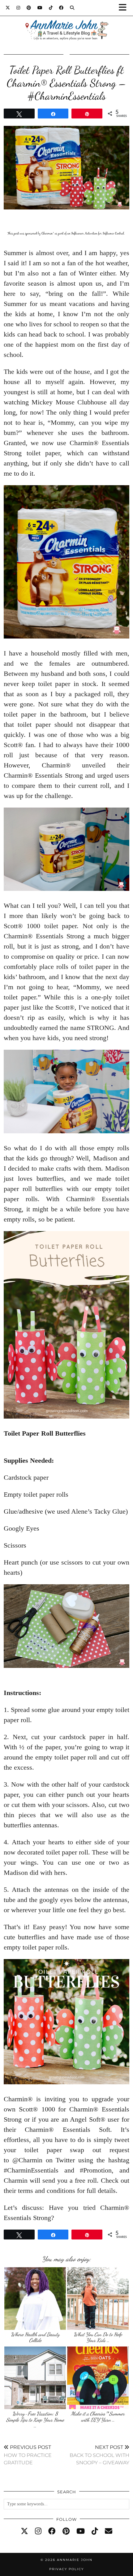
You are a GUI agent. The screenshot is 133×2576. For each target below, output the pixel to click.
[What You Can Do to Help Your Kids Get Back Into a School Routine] (98, 2299)
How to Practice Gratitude (28, 2455)
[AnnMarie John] (66, 23)
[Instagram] (18, 8)
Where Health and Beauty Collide (35, 2337)
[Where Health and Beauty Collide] (35, 2299)
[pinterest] (66, 2531)
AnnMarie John (75, 2560)
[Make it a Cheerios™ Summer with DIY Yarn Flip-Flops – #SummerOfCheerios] (98, 2378)
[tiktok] (95, 2531)
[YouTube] (40, 8)
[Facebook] (61, 8)
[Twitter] (8, 8)
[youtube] (81, 2531)
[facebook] (52, 2531)
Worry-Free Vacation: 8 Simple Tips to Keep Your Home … (35, 2420)
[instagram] (38, 2531)
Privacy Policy (66, 2569)
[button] (125, 8)
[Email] (109, 2531)
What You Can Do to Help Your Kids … (98, 2337)
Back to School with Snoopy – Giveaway (99, 2455)
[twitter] (24, 2531)
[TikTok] (51, 8)
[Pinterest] (29, 8)
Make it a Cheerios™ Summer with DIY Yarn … (98, 2417)
